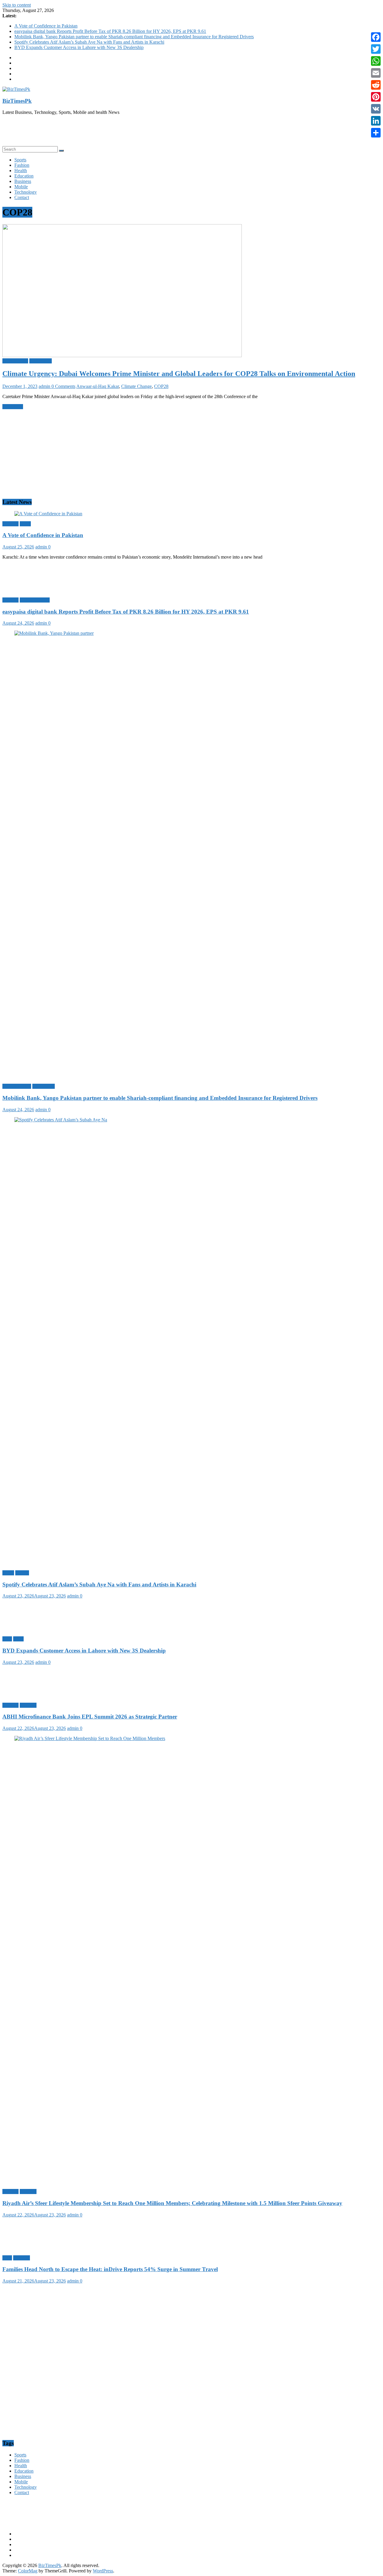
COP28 (161, 386)
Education (24, 176)
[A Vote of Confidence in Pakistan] (48, 514)
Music (8, 1573)
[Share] (376, 133)
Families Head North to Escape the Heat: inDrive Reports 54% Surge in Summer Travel (110, 2269)
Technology (26, 192)
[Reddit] (376, 85)
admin (45, 386)
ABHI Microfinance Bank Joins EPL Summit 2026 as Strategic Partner (90, 1717)
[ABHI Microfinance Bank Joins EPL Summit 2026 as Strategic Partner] (34, 1695)
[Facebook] (376, 37)
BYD (18, 1639)
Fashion (22, 165)
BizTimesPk (17, 101)
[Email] (376, 73)
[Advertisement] (182, 133)
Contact (22, 197)
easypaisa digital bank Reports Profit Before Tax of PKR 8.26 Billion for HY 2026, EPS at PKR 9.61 (110, 31)
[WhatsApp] (376, 61)
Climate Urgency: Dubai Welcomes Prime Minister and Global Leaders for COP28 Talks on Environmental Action (179, 374)
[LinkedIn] (376, 121)
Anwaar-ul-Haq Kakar (98, 386)
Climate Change (136, 386)
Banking (10, 524)
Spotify (22, 1573)
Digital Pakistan (35, 600)
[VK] (376, 109)
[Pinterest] (376, 97)
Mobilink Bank (17, 1086)
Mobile (21, 187)
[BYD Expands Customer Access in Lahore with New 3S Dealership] (34, 1629)
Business (23, 181)
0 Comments (63, 386)
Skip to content (17, 5)
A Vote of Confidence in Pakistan (46, 26)
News (25, 524)
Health (21, 171)
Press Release (15, 361)
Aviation (10, 2191)
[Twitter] (376, 49)
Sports (20, 160)
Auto (7, 1639)
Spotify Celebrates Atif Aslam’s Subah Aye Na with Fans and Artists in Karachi (89, 42)
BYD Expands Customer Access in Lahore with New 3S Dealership (79, 47)
